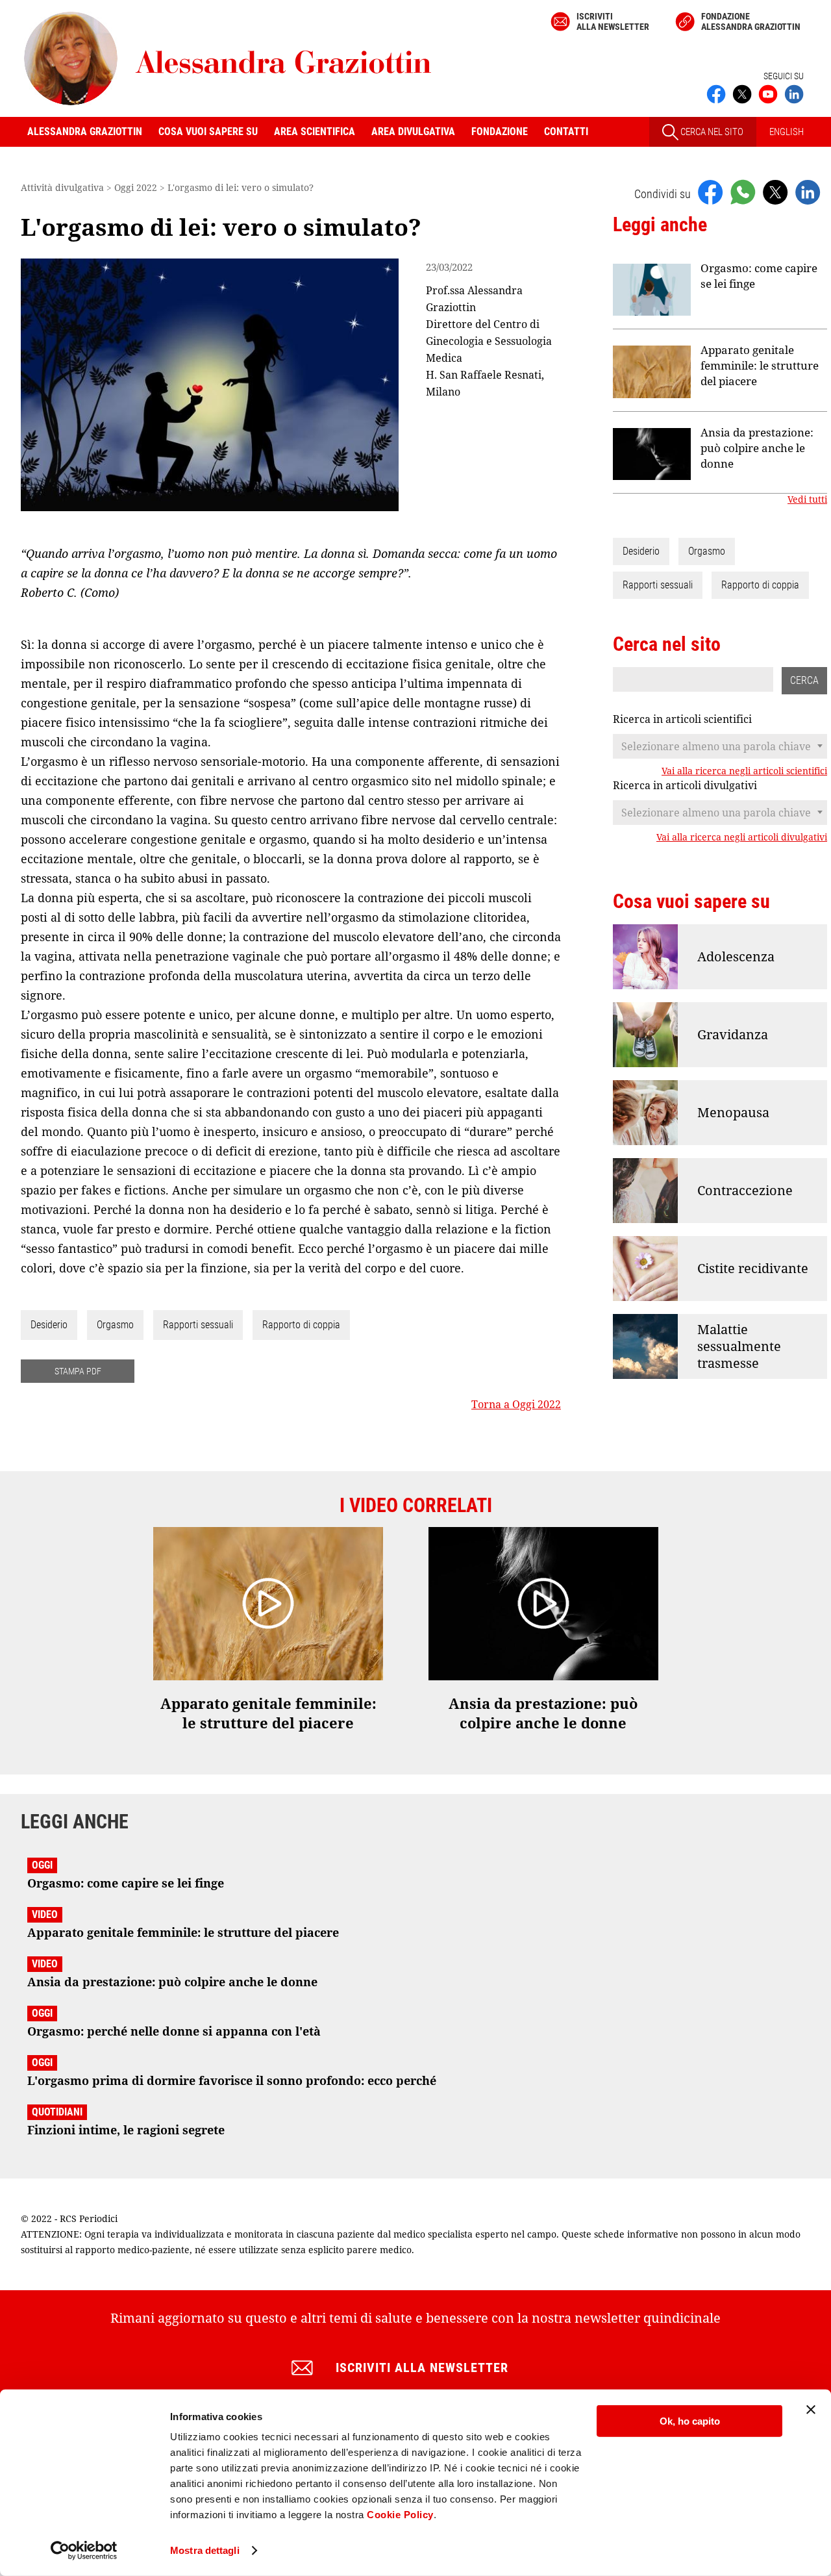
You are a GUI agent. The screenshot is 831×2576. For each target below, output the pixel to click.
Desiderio (49, 1325)
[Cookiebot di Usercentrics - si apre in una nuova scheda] (84, 2551)
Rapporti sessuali (198, 1325)
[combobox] (720, 746)
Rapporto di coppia (301, 1325)
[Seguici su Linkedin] (794, 93)
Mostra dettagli (205, 2550)
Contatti (566, 132)
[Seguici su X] (742, 93)
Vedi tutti (807, 499)
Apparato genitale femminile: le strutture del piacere (760, 365)
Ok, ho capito (690, 2421)
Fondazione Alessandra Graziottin (751, 21)
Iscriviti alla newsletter (613, 21)
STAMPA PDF (78, 1371)
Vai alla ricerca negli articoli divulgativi (742, 837)
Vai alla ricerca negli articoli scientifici (744, 771)
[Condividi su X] (775, 192)
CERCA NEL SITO (711, 132)
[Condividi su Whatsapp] (743, 192)
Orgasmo (115, 1325)
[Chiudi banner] (811, 2410)
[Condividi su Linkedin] (808, 192)
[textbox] (720, 746)
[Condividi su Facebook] (710, 192)
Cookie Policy (400, 2515)
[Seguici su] (768, 93)
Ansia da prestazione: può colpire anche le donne (757, 448)
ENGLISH (787, 132)
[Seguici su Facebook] (716, 93)
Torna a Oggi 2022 (516, 1404)
